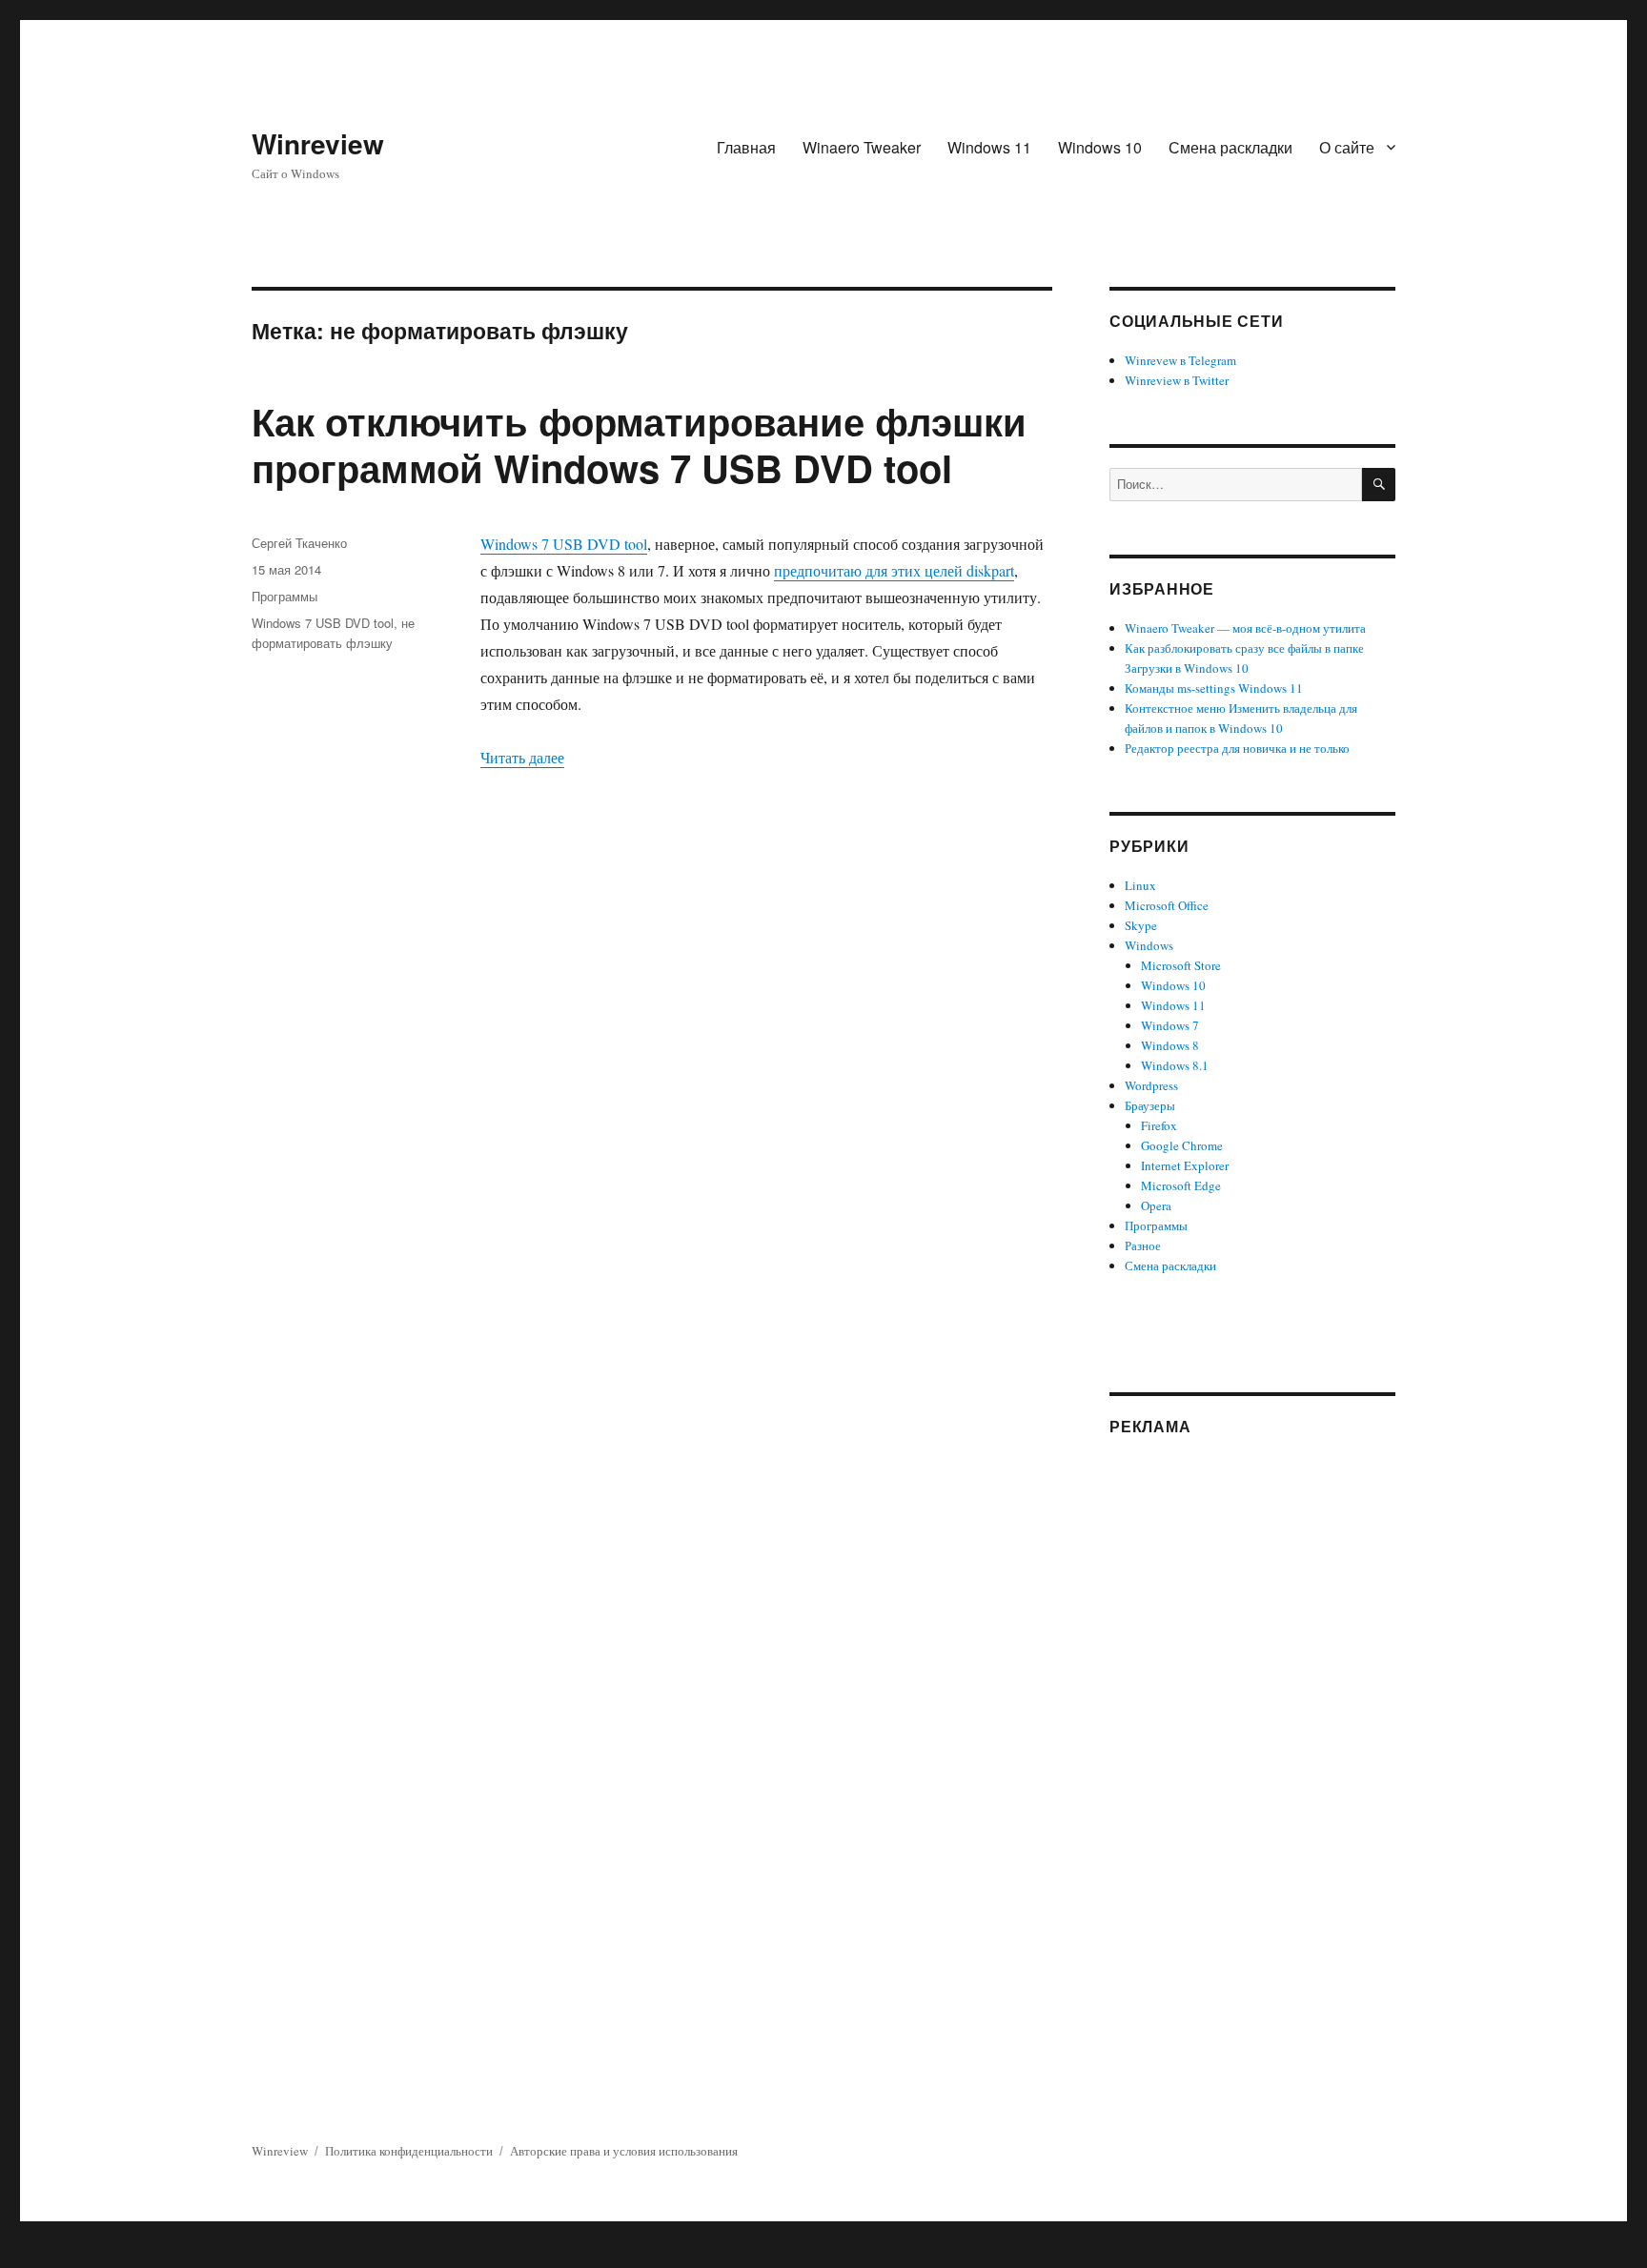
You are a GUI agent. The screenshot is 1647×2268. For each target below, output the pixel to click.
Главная (746, 147)
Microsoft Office (1167, 905)
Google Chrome (1182, 1145)
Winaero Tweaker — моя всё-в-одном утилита (1245, 628)
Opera (1156, 1205)
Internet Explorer (1185, 1165)
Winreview (318, 143)
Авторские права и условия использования (624, 2151)
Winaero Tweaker (862, 147)
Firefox (1159, 1125)
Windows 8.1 (1175, 1065)
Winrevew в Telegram (1180, 360)
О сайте (1347, 147)
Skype (1141, 925)
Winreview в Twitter (1177, 380)
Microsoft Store (1181, 965)
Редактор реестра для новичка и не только (1237, 748)
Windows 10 (1100, 147)
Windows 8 (1170, 1045)
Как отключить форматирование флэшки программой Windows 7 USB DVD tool (639, 444)
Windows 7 (1170, 1025)
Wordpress (1151, 1085)
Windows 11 (989, 147)
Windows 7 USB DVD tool (564, 544)
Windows (1149, 945)
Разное (1143, 1245)
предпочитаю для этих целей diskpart (894, 570)
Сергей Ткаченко (299, 543)
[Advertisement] (1255, 1744)
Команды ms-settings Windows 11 (1214, 688)
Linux (1140, 885)
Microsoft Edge (1181, 1185)
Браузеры (1150, 1105)
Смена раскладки (1230, 147)
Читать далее (522, 757)
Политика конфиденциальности (409, 2151)
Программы (285, 596)
